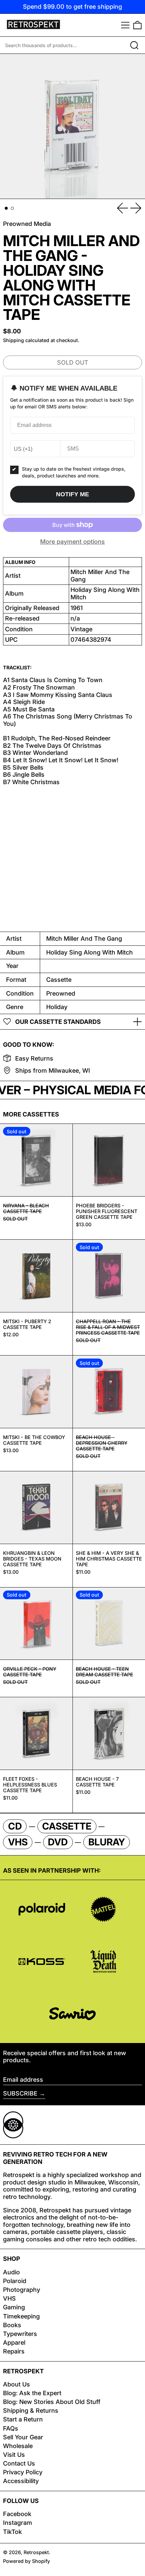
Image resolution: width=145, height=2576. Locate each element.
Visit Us (14, 2455)
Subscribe (20, 2093)
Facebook (17, 2514)
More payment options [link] (72, 542)
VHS (9, 2298)
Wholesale (18, 2446)
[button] (137, 25)
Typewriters (20, 2334)
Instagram (18, 2523)
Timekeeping (21, 2316)
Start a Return (23, 2419)
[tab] (6, 208)
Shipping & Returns (31, 2411)
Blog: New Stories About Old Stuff (52, 2402)
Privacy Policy (23, 2472)
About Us (17, 2384)
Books (12, 2325)
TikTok (12, 2532)
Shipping (13, 340)
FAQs (11, 2428)
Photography (22, 2290)
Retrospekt (36, 2552)
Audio (11, 2272)
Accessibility (21, 2481)
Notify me (72, 494)
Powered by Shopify (26, 2561)
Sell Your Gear (23, 2437)
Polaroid (15, 2281)
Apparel (14, 2343)
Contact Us (19, 2463)
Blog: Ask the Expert (32, 2393)
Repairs (14, 2351)
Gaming (14, 2307)
